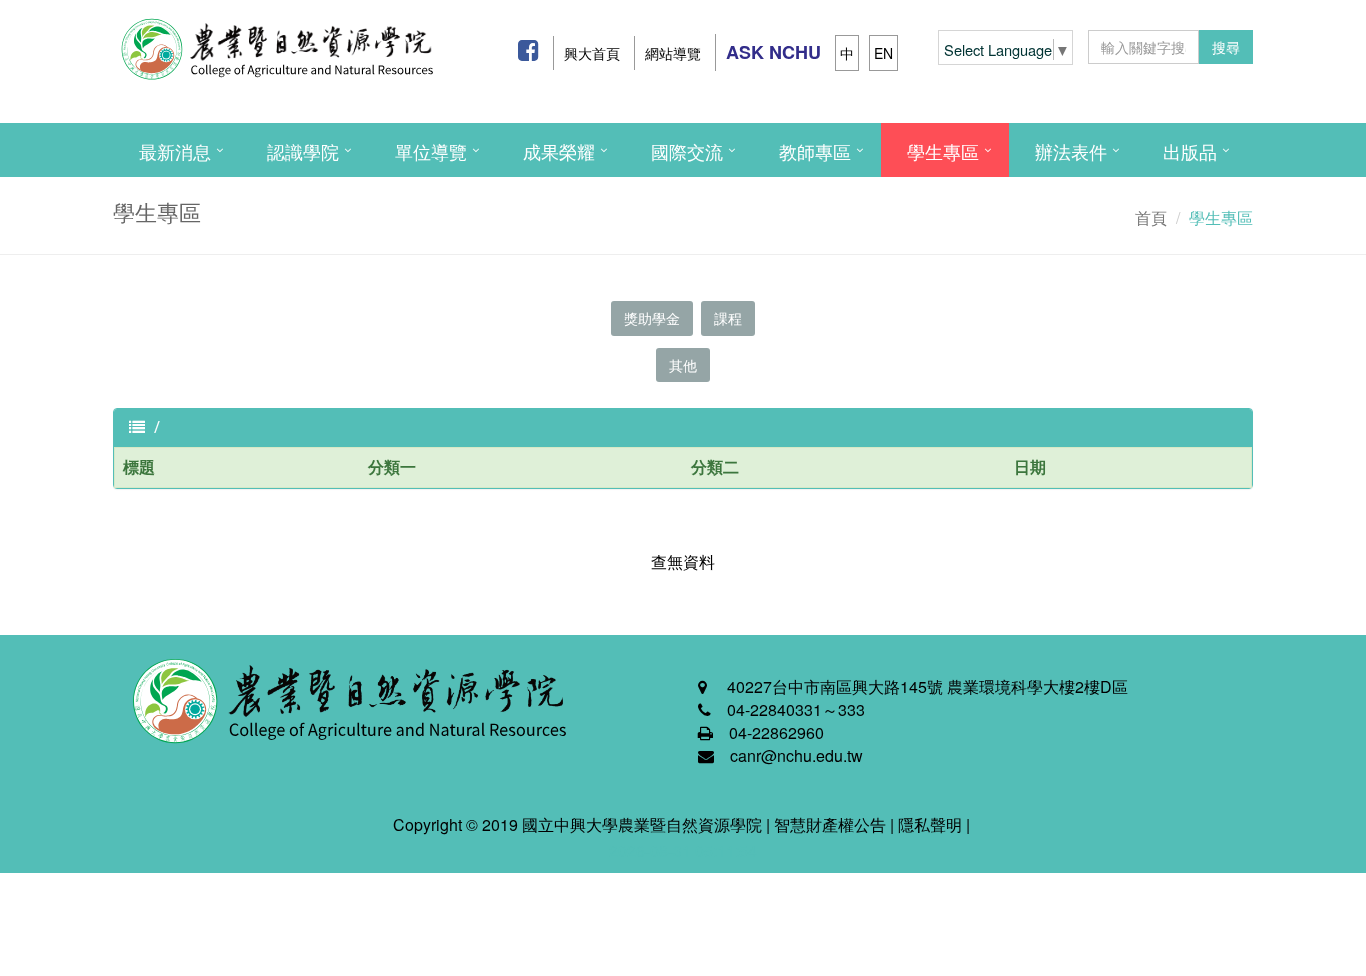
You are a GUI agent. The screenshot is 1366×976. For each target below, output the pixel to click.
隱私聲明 (930, 824)
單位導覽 (431, 151)
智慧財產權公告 (830, 824)
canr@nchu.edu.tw (796, 755)
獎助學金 (652, 318)
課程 (728, 318)
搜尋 (1226, 47)
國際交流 (687, 151)
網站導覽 (673, 53)
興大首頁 (592, 53)
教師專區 (815, 151)
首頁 (1151, 217)
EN (883, 53)
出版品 (1190, 151)
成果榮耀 (559, 151)
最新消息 (175, 151)
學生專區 (943, 151)
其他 (683, 365)
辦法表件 (1071, 151)
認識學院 (303, 151)
